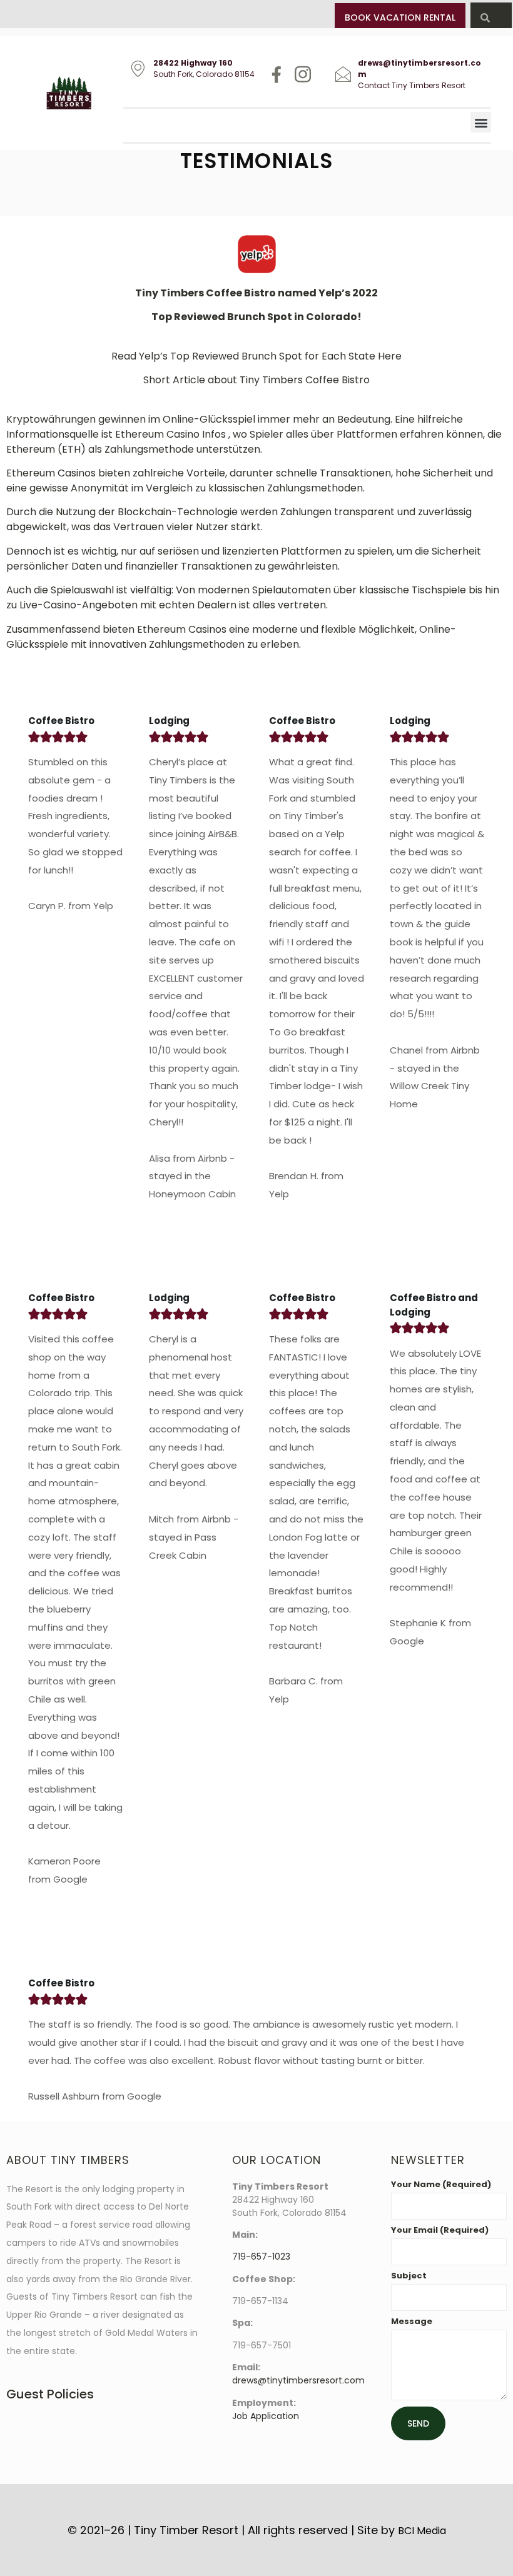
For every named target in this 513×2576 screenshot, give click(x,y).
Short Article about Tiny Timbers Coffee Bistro (256, 380)
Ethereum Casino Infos (172, 434)
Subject (409, 2277)
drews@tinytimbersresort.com (298, 2380)
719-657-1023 (261, 2257)
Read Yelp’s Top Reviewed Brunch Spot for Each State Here (256, 356)
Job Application (266, 2416)
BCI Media (422, 2531)
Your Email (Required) (440, 2231)
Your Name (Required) (441, 2185)
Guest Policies (50, 2394)
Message (412, 2322)
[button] (481, 122)
